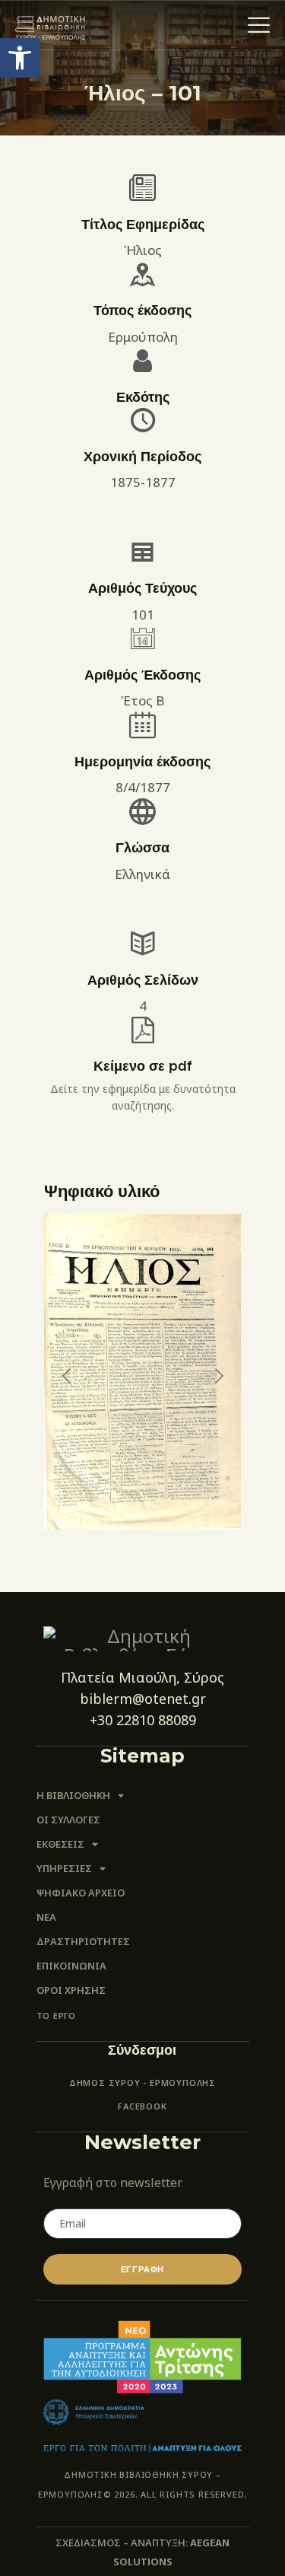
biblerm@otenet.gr (143, 1699)
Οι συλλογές (68, 1820)
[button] (20, 58)
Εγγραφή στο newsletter (113, 2183)
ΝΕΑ (46, 1917)
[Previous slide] (68, 1376)
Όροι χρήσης (71, 1990)
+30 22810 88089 (143, 1720)
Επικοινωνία (71, 1966)
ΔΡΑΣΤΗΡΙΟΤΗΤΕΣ (83, 1941)
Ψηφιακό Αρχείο (81, 1893)
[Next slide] (218, 1376)
